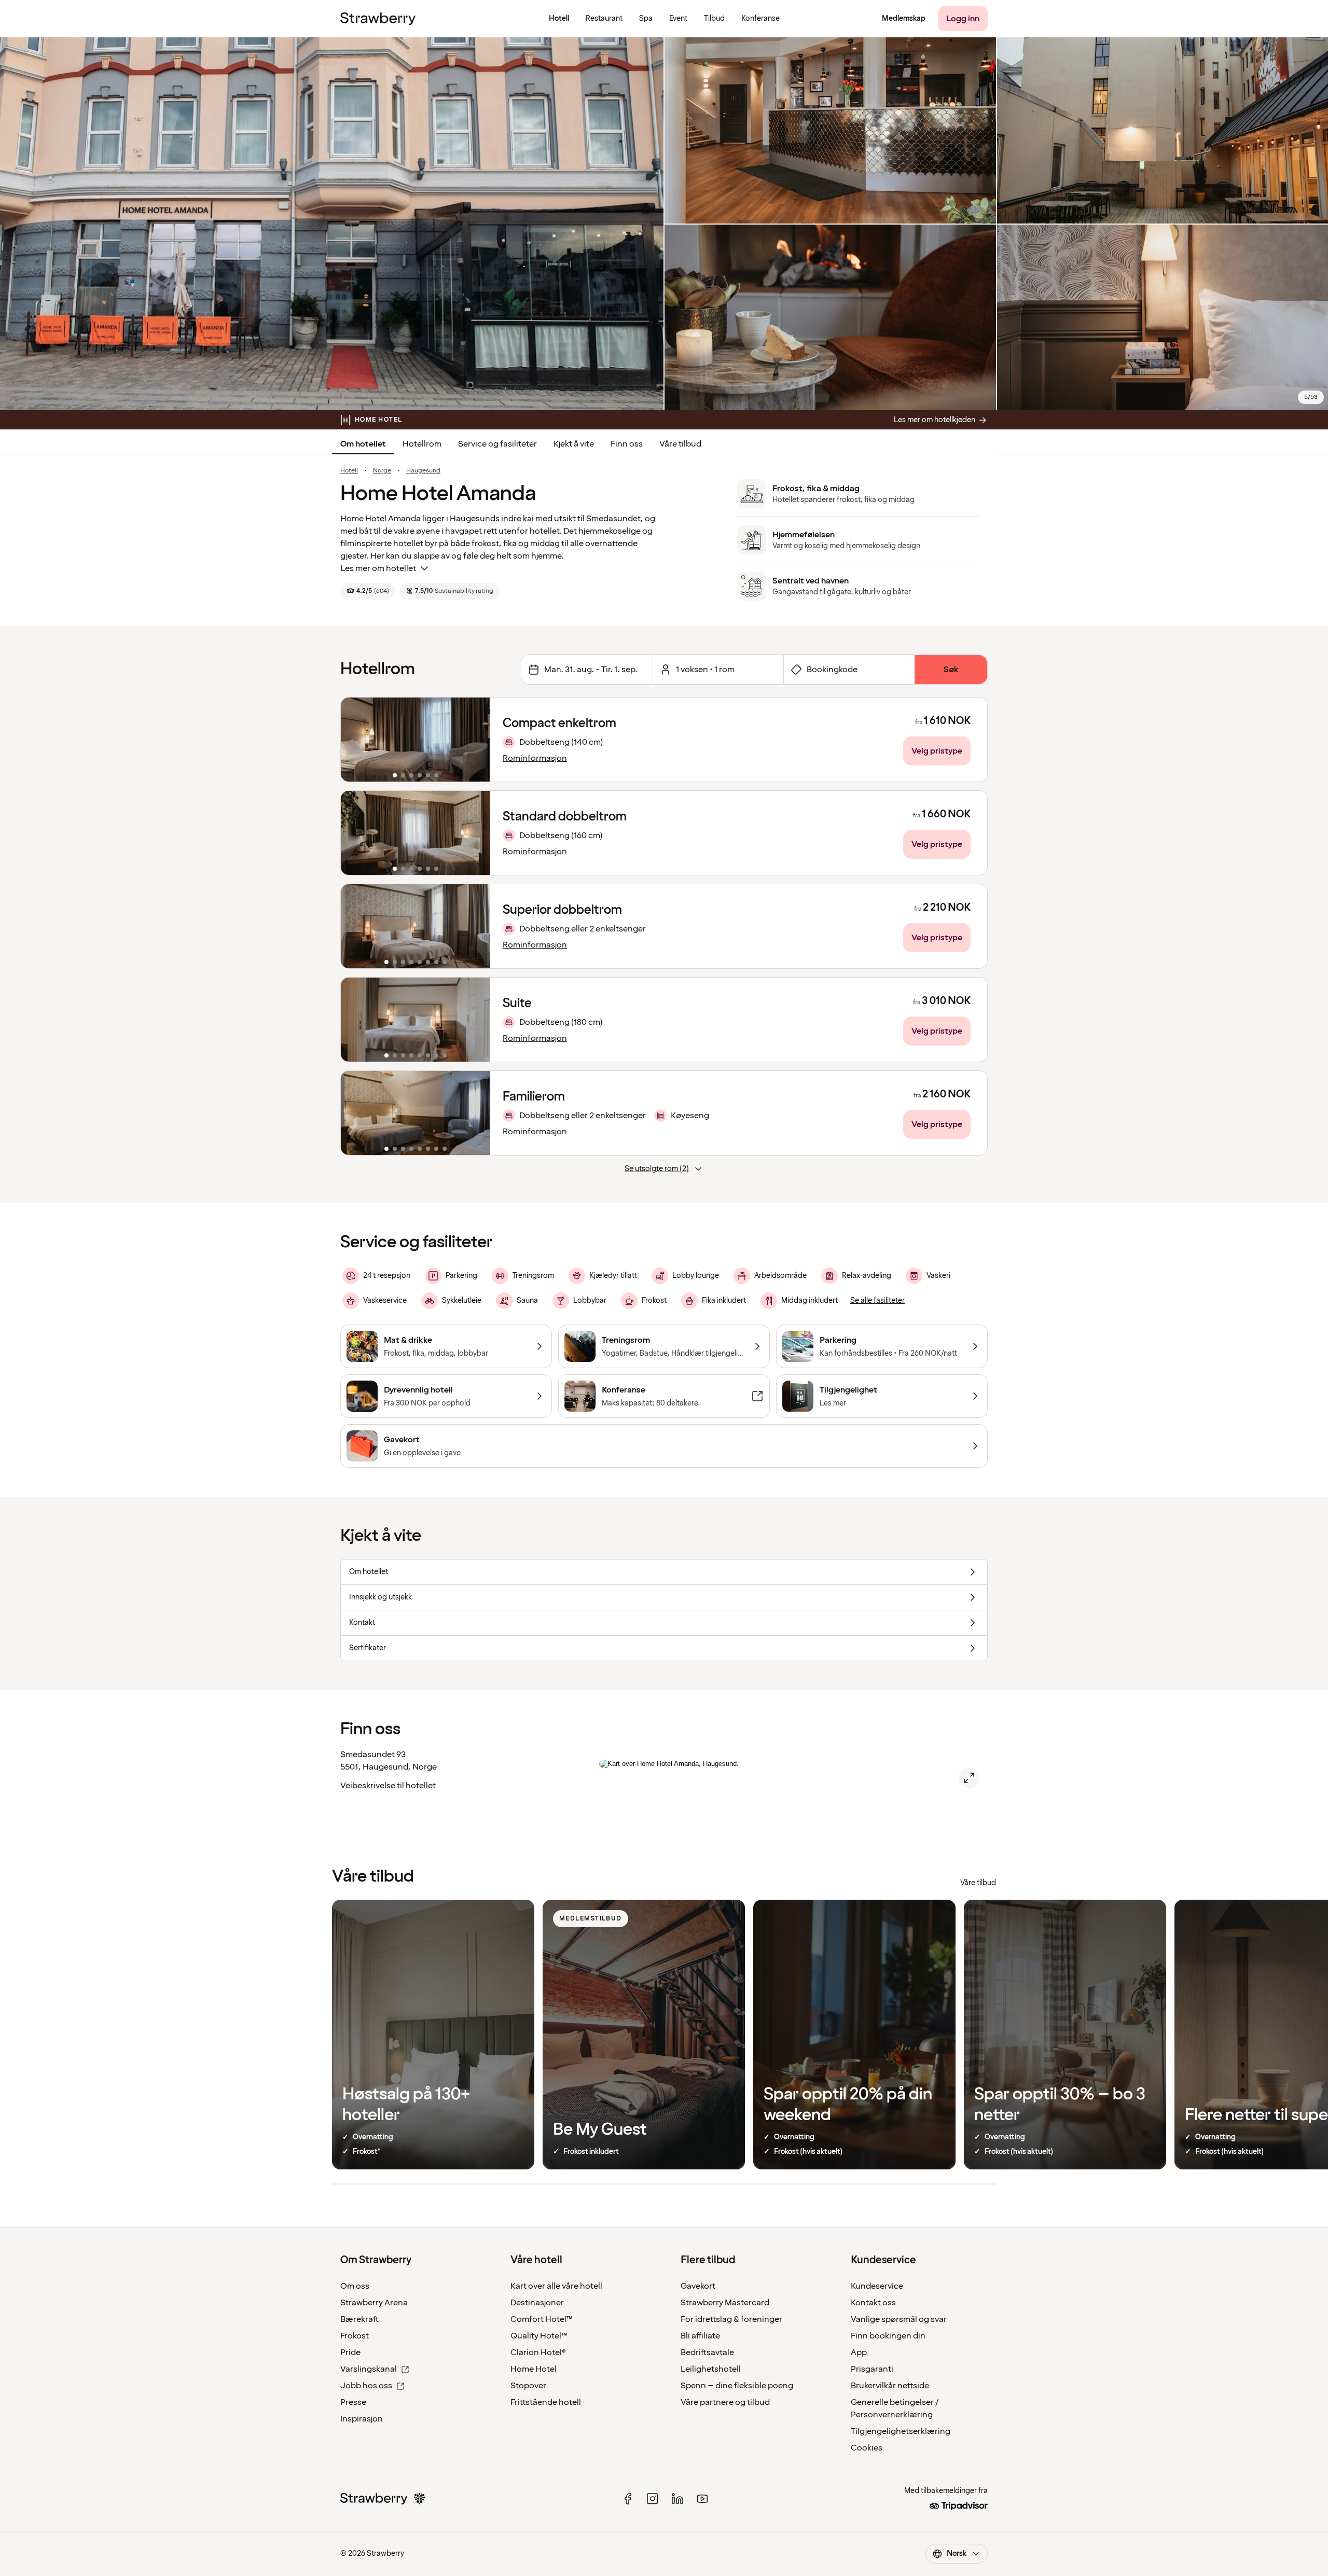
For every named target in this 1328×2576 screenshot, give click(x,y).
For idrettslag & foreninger (731, 2319)
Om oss (355, 2286)
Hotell (349, 471)
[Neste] (476, 740)
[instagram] (653, 2499)
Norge (382, 471)
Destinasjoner (537, 2303)
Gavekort (698, 2286)
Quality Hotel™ (539, 2336)
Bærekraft (359, 2319)
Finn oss (627, 444)
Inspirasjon (362, 2419)
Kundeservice (877, 2286)
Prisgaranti (872, 2369)
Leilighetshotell (711, 2369)
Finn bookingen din (888, 2336)
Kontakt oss (873, 2303)
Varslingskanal (369, 2369)
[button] (416, 740)
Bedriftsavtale (707, 2352)
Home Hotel (534, 2369)
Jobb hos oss (366, 2386)
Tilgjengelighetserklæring (901, 2431)
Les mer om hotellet (378, 568)
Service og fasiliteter (497, 444)
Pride (350, 2352)
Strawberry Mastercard (725, 2303)
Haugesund (423, 471)
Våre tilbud (680, 444)
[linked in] (677, 2499)
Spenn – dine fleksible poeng (737, 2386)
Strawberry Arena (374, 2303)
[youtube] (702, 2499)
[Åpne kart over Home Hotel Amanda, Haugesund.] (969, 1778)
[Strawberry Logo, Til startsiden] (378, 19)
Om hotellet (363, 444)
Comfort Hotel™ (542, 2319)
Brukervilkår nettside (890, 2386)
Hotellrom (422, 444)
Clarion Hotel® (538, 2352)
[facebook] (628, 2499)
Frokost (355, 2336)
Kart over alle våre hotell (556, 2286)
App (859, 2352)
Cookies (867, 2448)
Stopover (528, 2386)
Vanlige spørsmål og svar (899, 2319)
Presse (353, 2402)
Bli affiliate (700, 2336)
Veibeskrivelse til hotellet (388, 1786)
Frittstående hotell (546, 2402)
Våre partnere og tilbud (725, 2402)
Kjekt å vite (574, 444)
